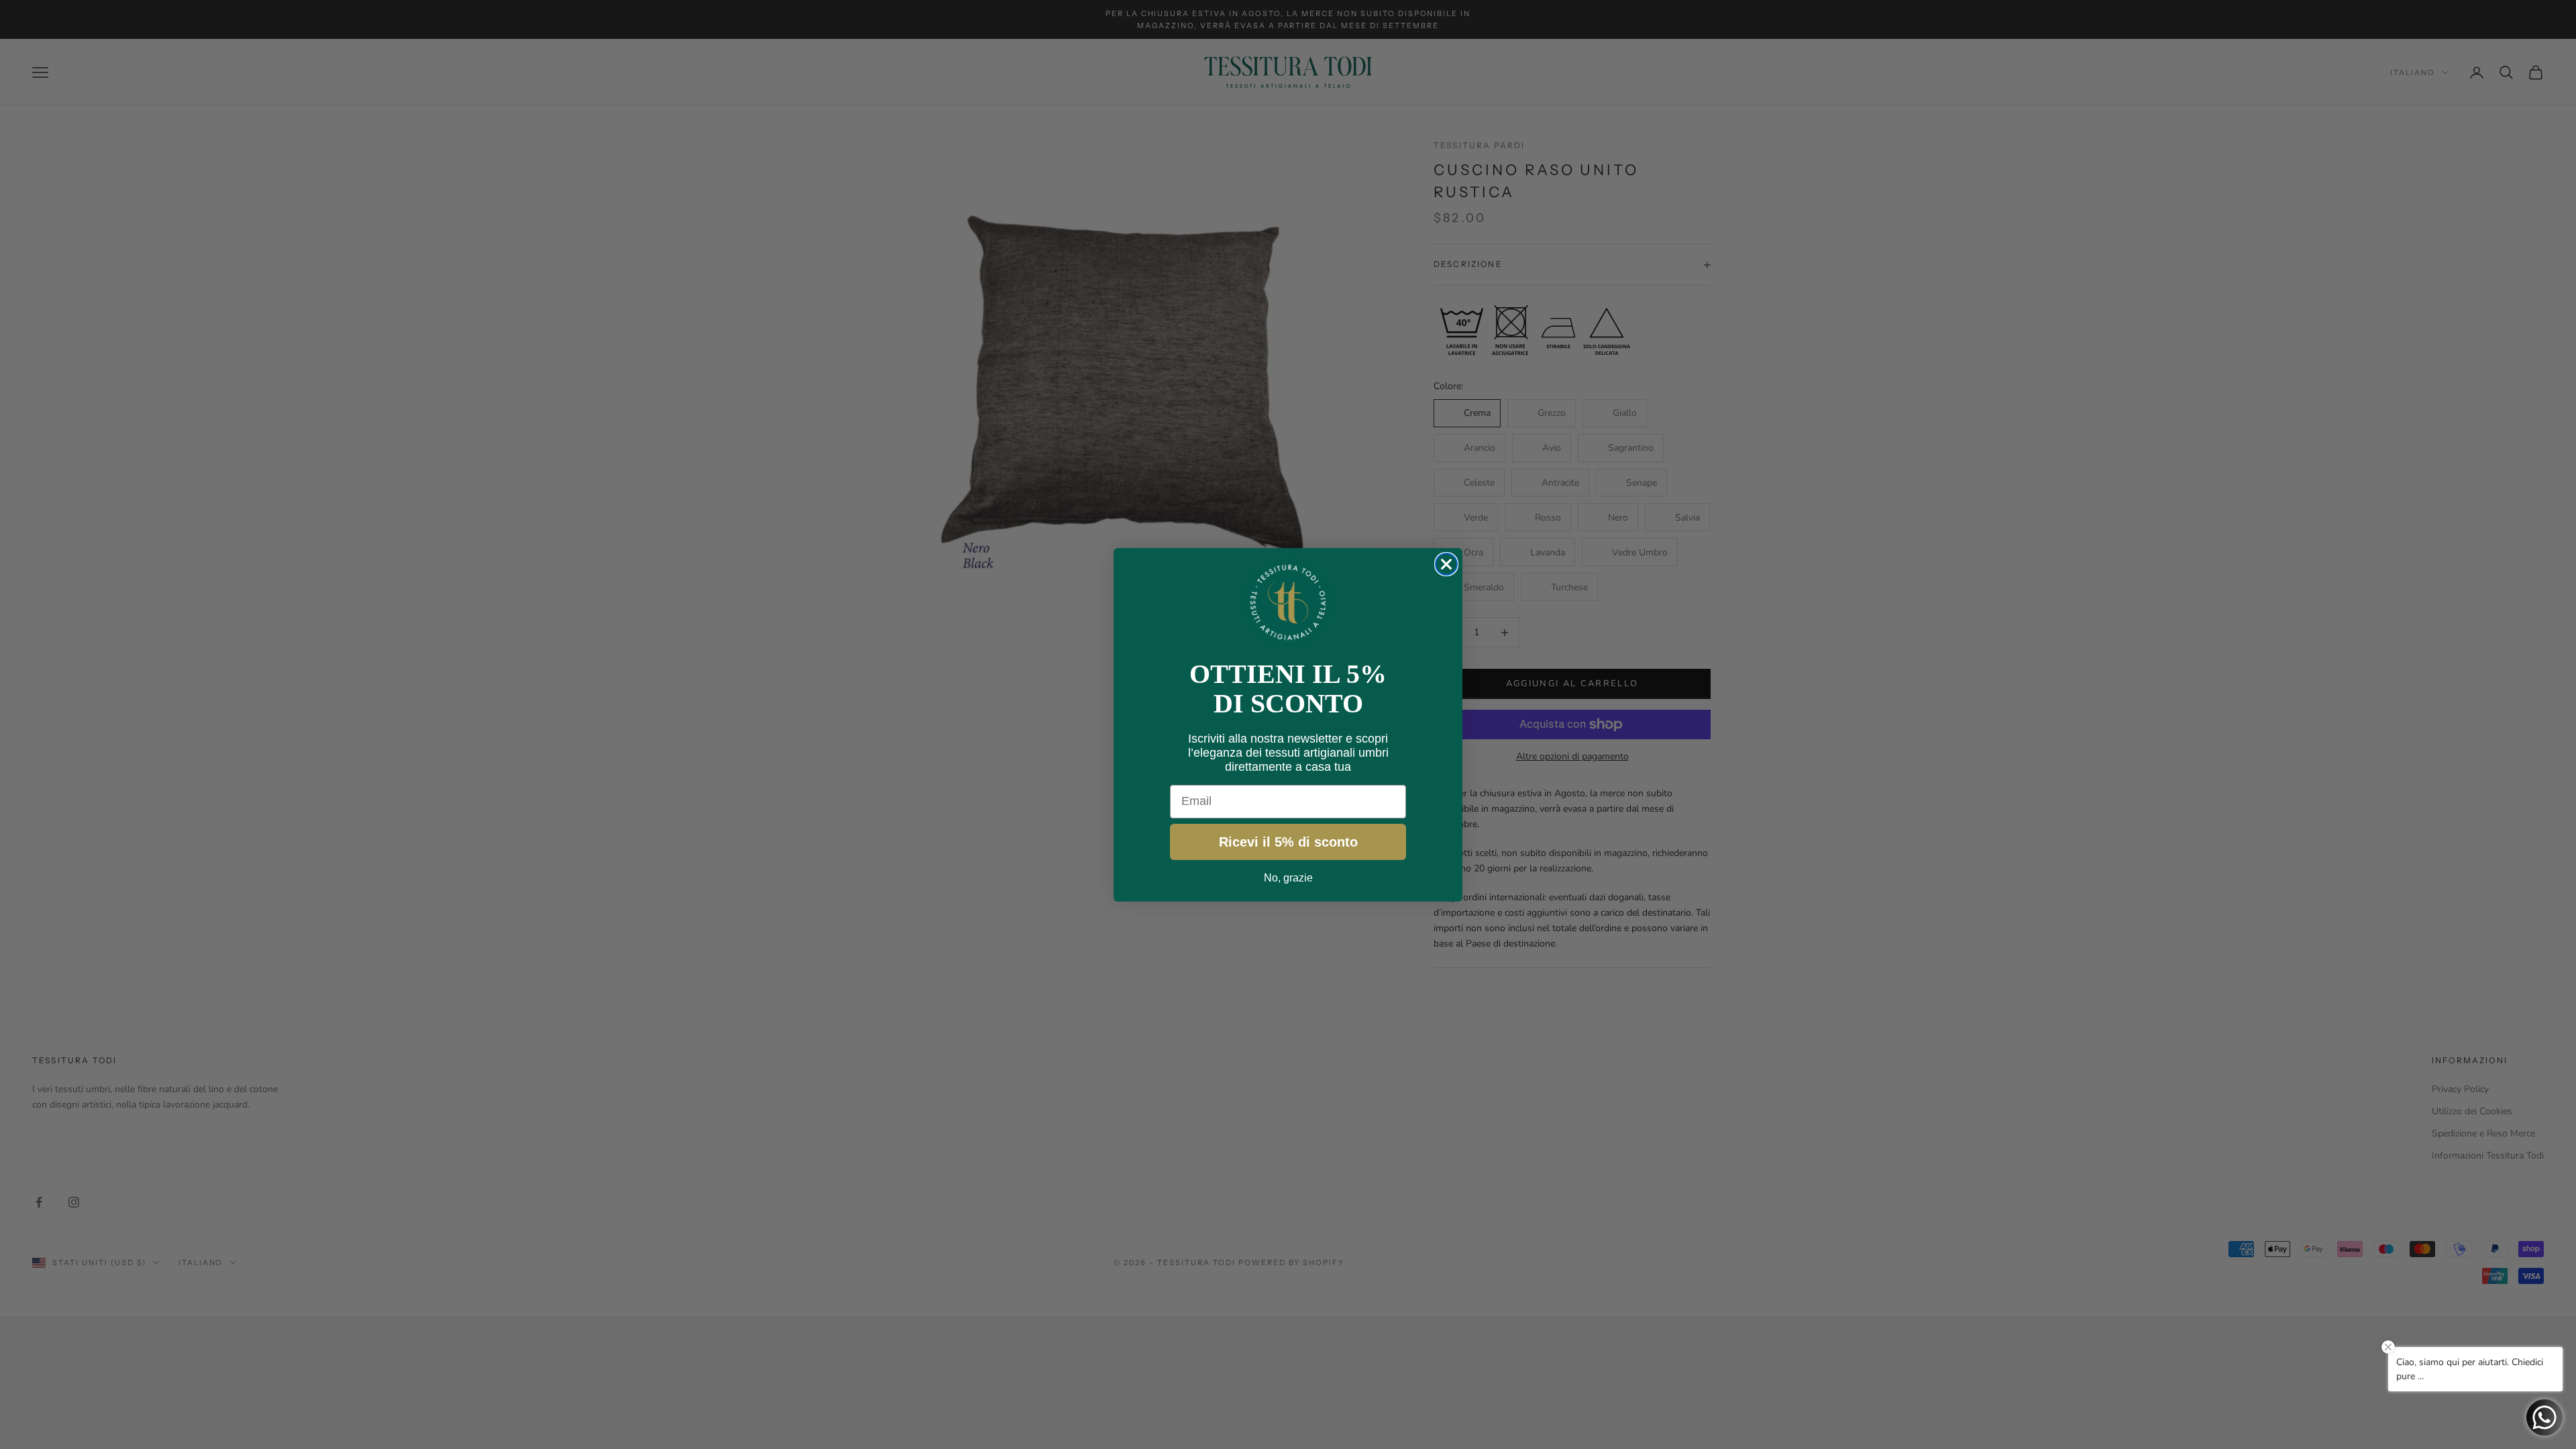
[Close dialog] (1446, 564)
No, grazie (1288, 878)
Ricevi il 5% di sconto (1288, 842)
